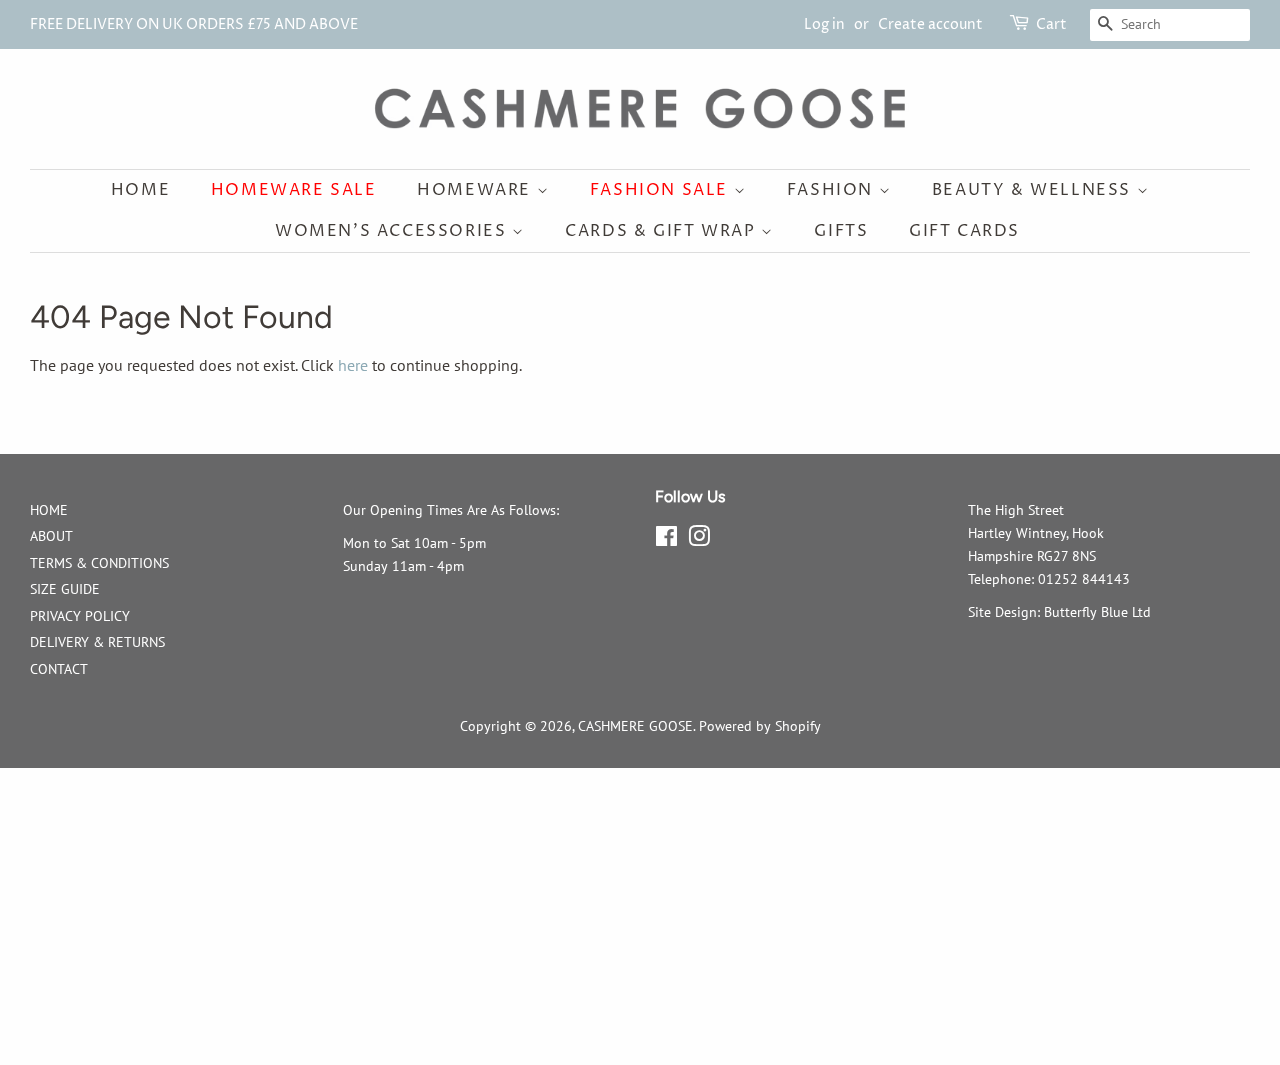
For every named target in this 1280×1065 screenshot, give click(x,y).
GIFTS (841, 231)
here (353, 365)
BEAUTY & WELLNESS (1034, 190)
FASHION (833, 190)
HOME (49, 510)
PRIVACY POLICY (80, 616)
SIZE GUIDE (65, 589)
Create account (930, 24)
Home (140, 190)
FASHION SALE (662, 190)
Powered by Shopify (760, 726)
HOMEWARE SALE (294, 190)
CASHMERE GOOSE (635, 726)
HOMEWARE (476, 190)
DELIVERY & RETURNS (97, 642)
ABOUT (51, 536)
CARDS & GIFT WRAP (663, 231)
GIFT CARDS (964, 231)
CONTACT (59, 669)
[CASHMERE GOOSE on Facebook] (666, 540)
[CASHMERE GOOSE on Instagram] (699, 540)
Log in (824, 24)
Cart (1051, 24)
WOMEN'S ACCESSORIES (393, 231)
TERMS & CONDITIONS (99, 563)
